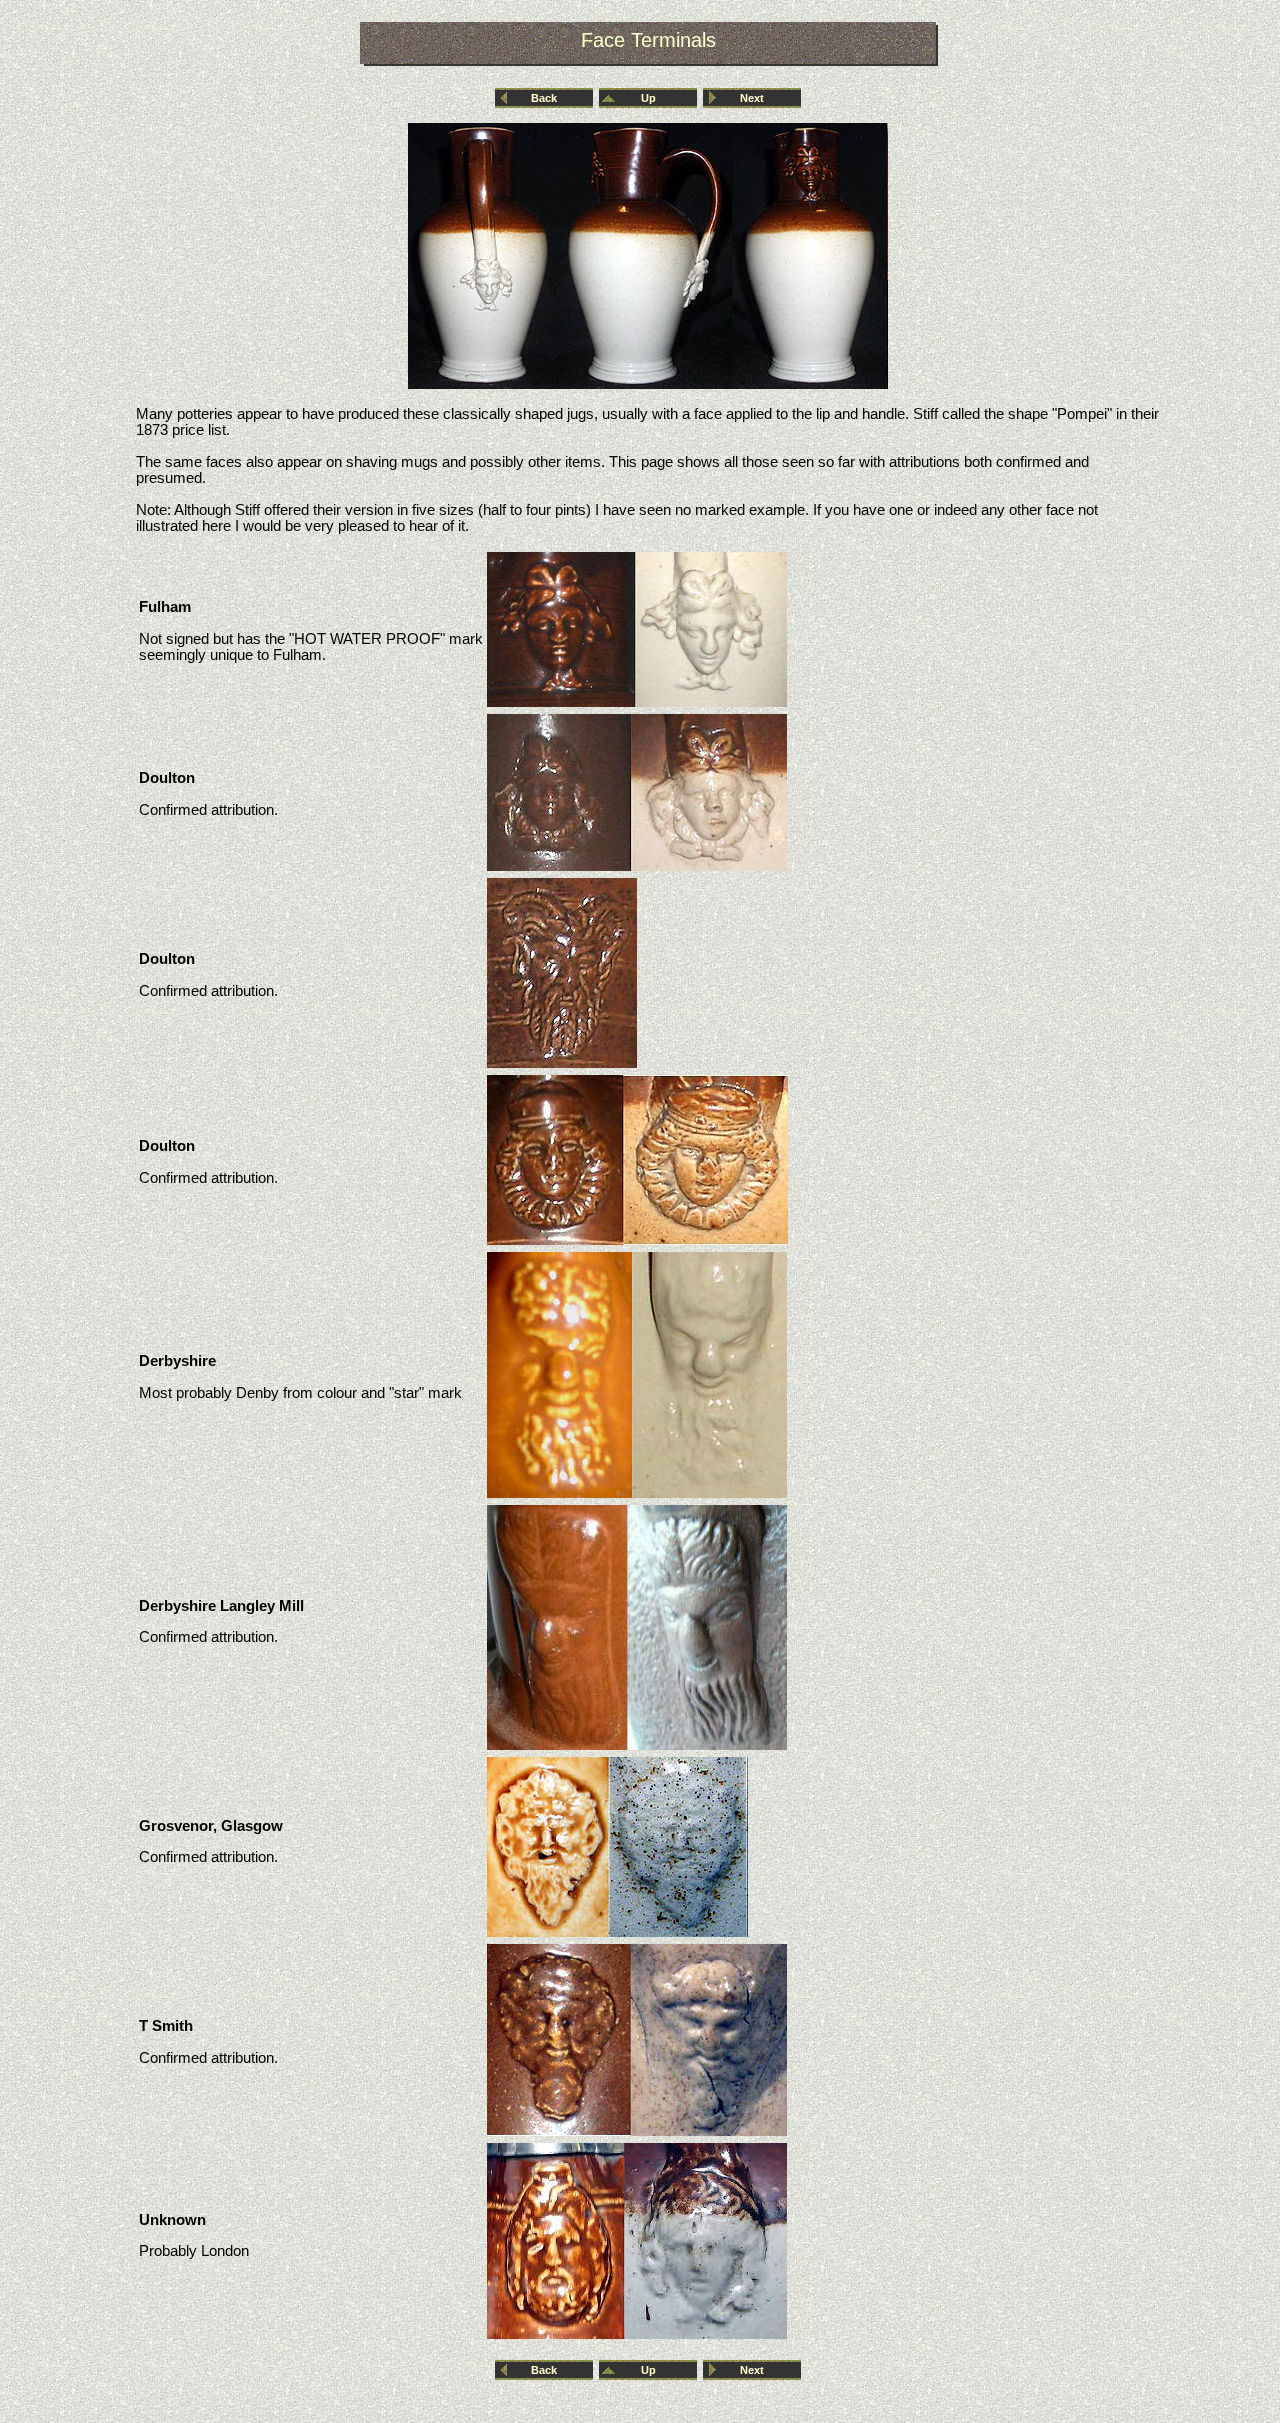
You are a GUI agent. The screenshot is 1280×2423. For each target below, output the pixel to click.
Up (648, 98)
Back (544, 98)
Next (752, 98)
